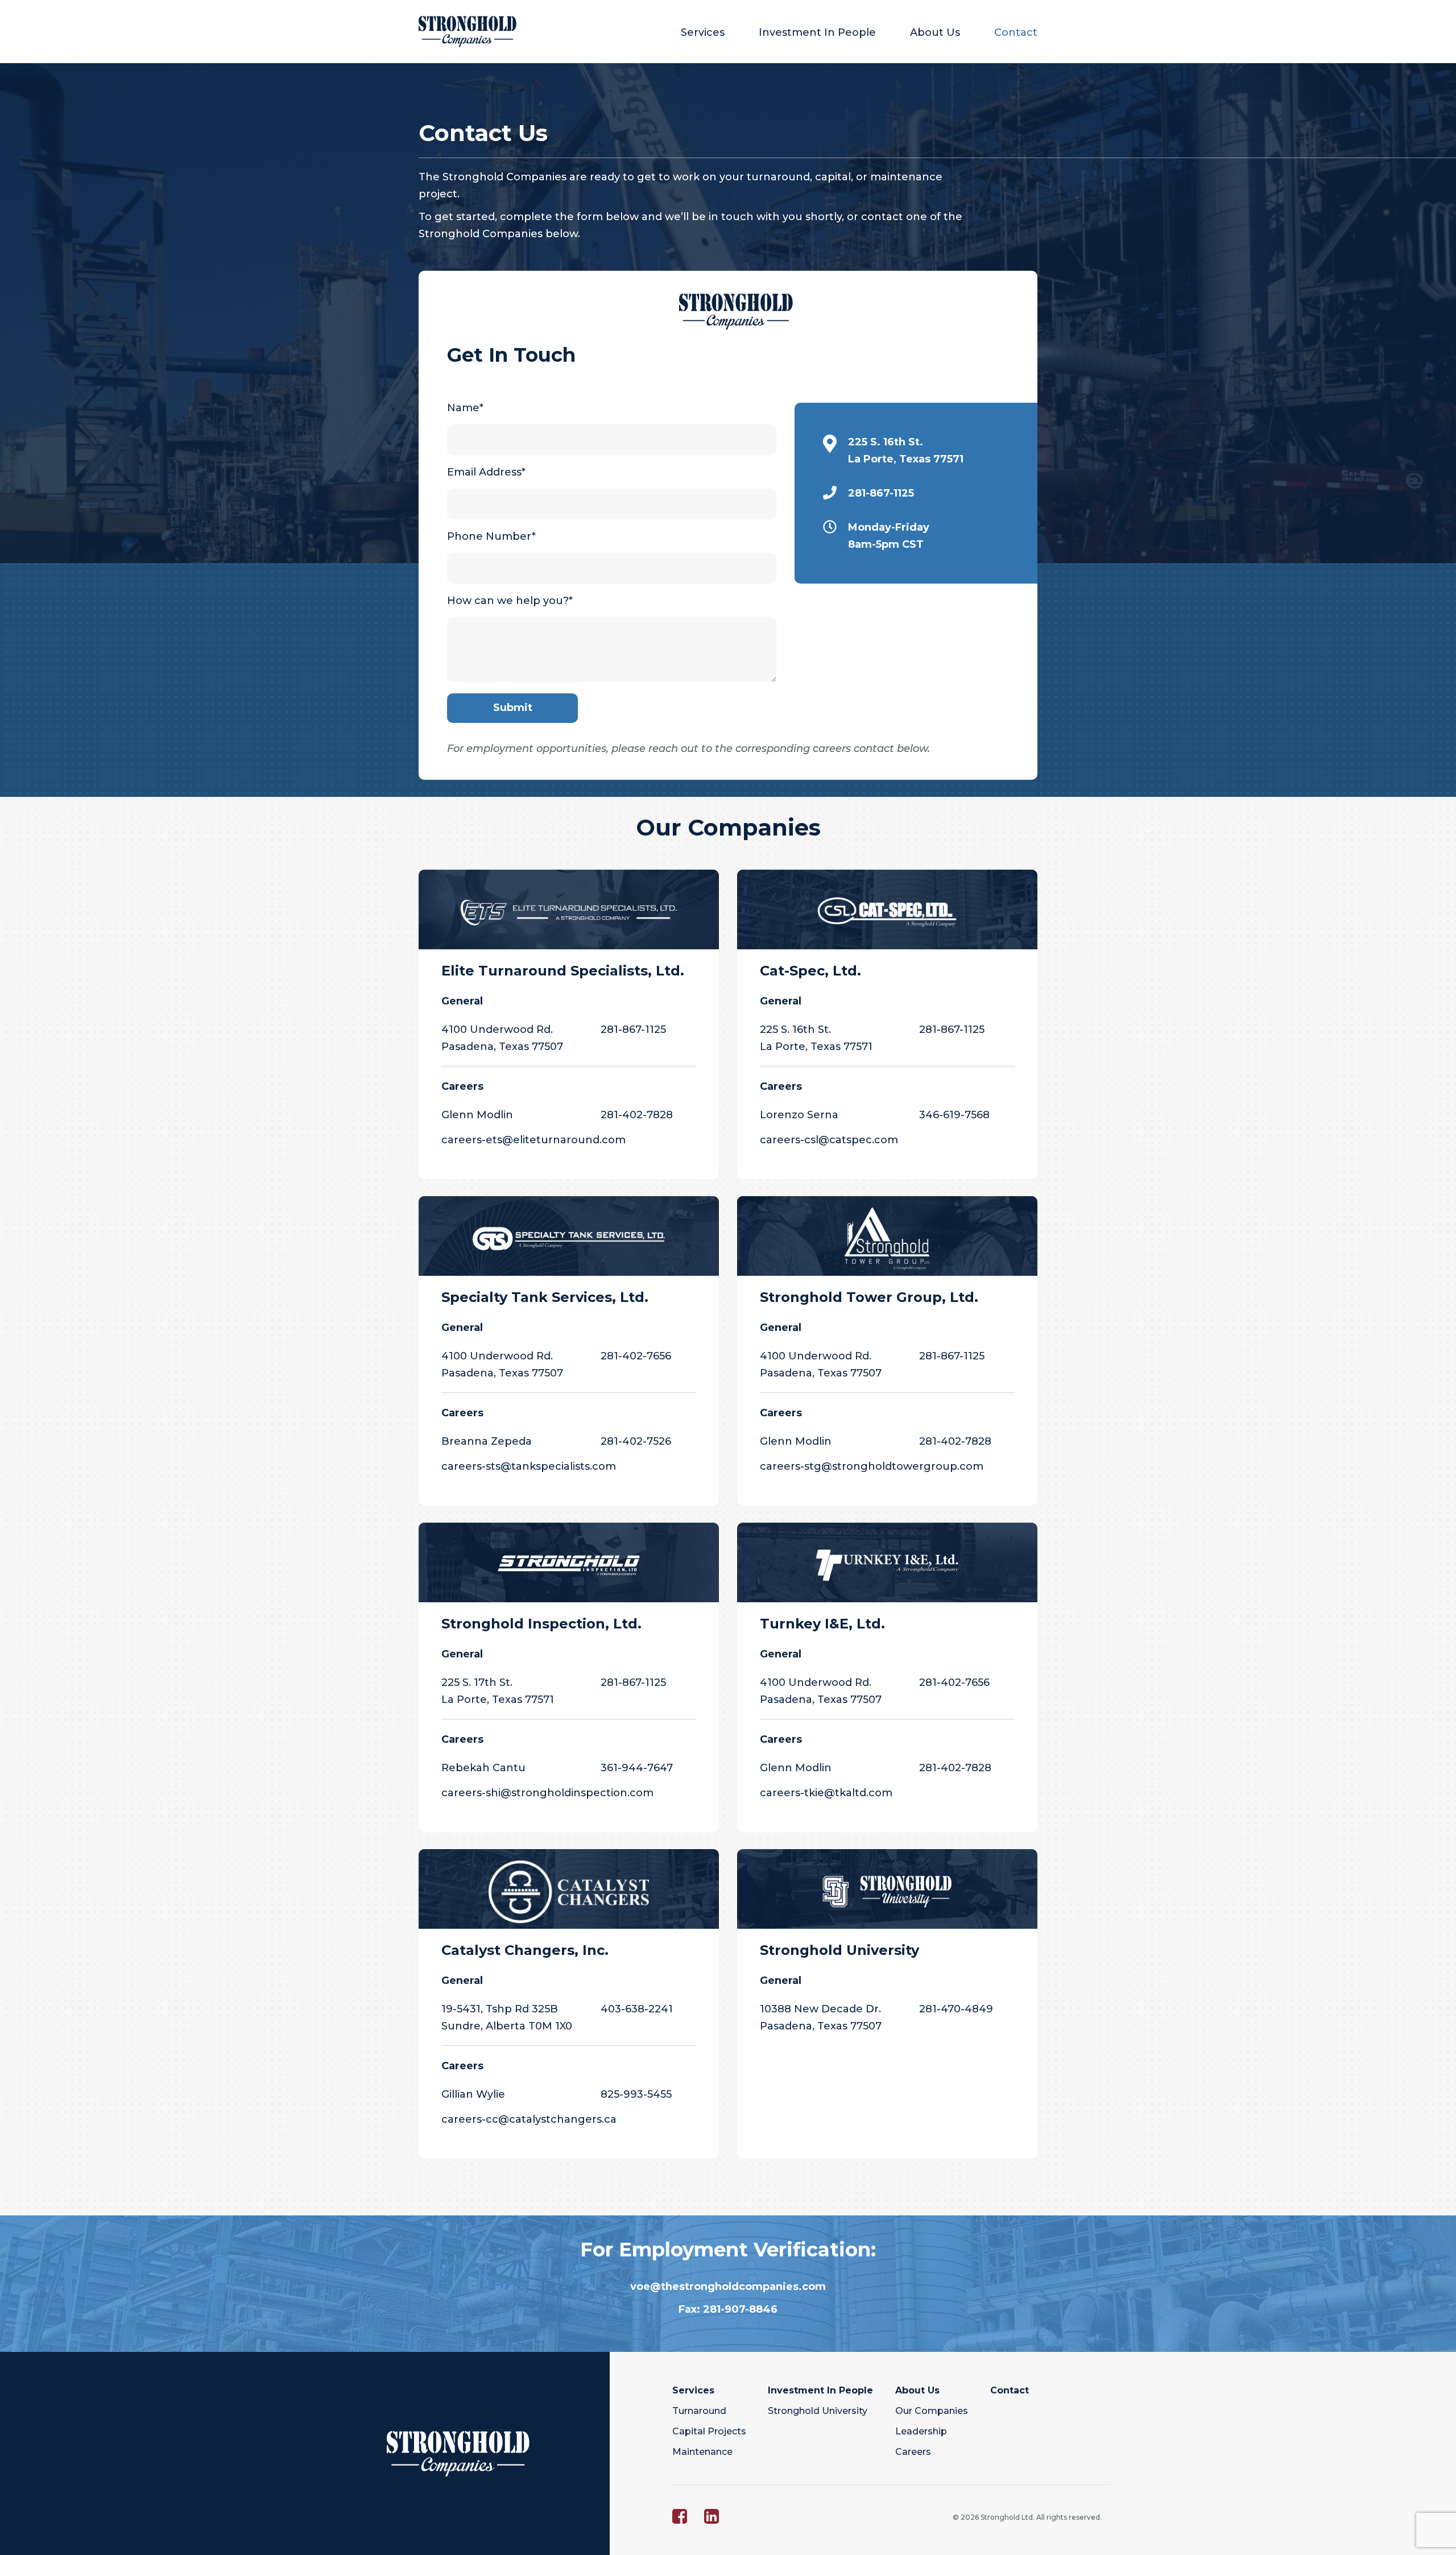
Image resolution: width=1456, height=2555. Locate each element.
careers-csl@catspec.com (829, 1140)
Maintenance (702, 2452)
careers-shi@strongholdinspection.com (547, 1793)
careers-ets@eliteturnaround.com (533, 1140)
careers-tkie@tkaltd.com (826, 1793)
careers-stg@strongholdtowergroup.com (872, 1466)
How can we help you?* (510, 601)
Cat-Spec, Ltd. (810, 971)
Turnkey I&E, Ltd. (822, 1624)
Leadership (921, 2431)
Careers (913, 2452)
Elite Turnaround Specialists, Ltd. (563, 971)
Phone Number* (491, 536)
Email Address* (486, 472)
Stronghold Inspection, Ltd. (541, 1624)
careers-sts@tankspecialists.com (529, 1466)
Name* (465, 408)
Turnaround (699, 2411)
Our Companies (728, 828)
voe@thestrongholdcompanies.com (728, 2287)
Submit (513, 708)
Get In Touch (511, 355)
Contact (1016, 32)
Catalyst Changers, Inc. (525, 1950)
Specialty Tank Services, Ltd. (545, 1297)
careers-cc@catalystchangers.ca (529, 2119)
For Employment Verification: (728, 2250)
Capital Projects (709, 2431)
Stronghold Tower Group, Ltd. (869, 1297)
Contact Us (483, 133)
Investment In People (817, 32)
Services (703, 32)
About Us (935, 32)
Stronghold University (839, 1950)
